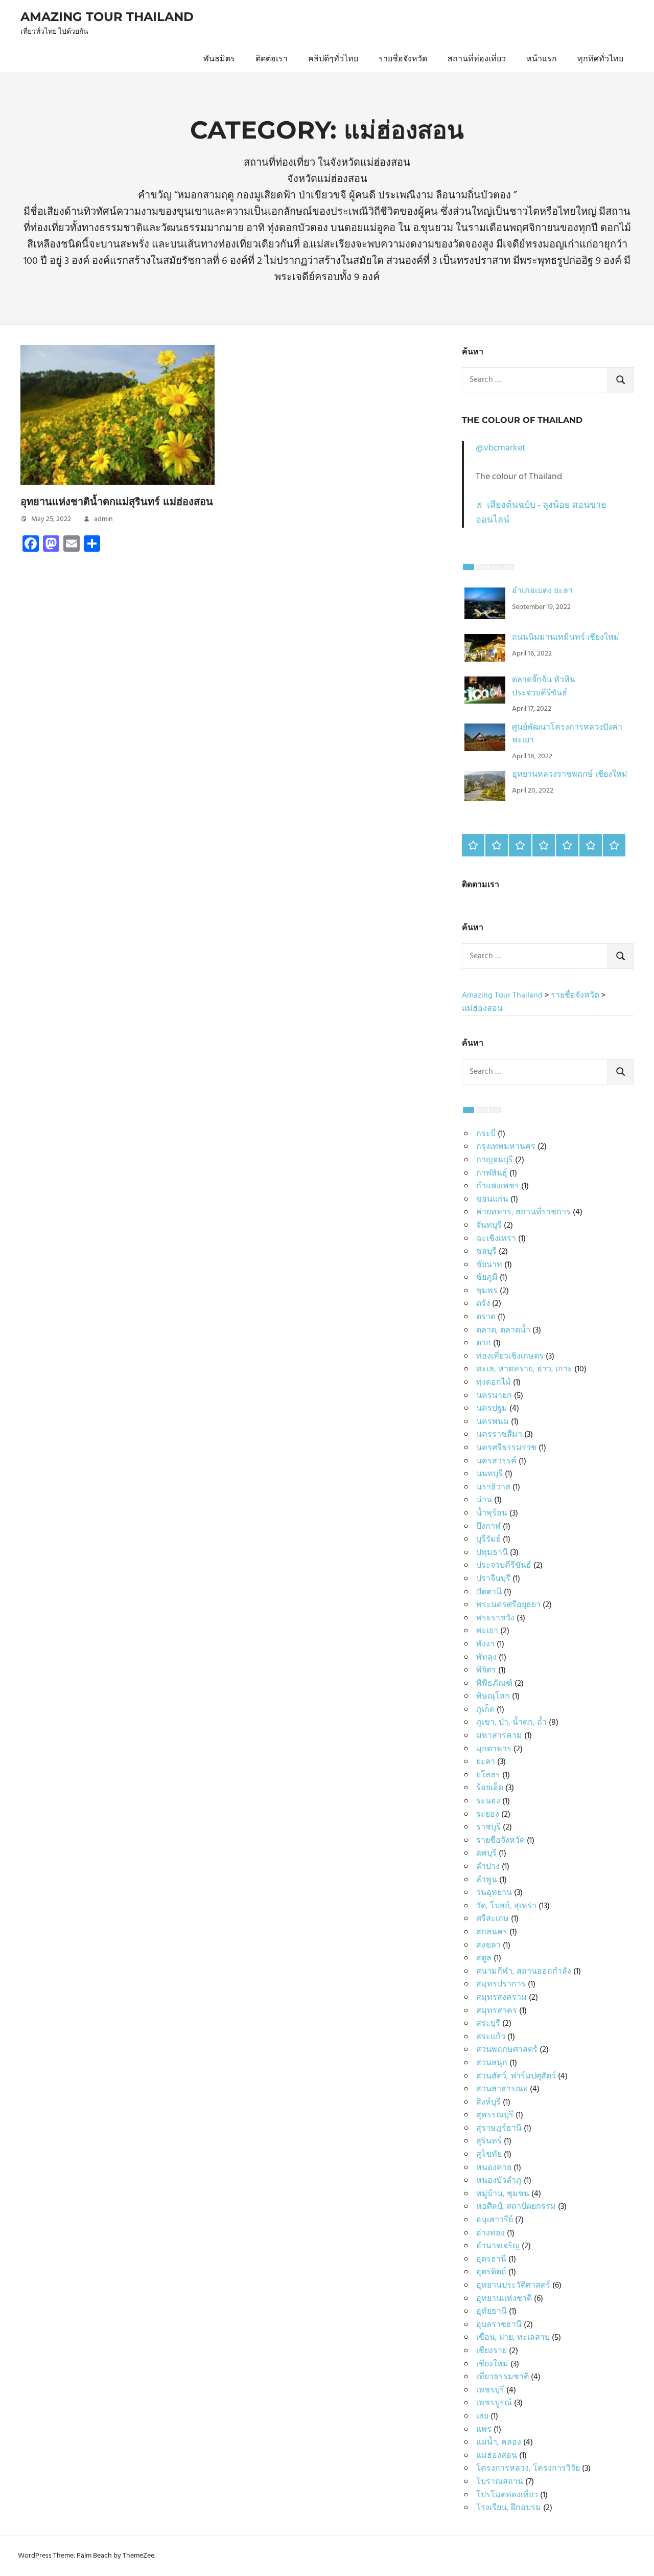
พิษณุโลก (493, 1697)
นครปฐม (492, 1409)
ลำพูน (487, 1880)
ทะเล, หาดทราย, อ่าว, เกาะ (524, 1369)
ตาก (484, 1343)
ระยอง (488, 1815)
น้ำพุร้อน (492, 1513)
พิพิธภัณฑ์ (494, 1684)
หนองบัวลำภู (499, 2181)
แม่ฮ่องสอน (497, 2456)
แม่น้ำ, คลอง (499, 2443)
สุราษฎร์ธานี (499, 2129)
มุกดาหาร (494, 1749)
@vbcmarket (501, 448)
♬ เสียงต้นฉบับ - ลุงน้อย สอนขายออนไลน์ (541, 513)
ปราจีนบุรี (493, 1579)
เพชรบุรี (490, 2390)
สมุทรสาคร (497, 2011)
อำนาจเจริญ (498, 2246)
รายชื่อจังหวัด (403, 59)
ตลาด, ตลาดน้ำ (503, 1330)
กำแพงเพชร (498, 1186)
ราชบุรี (488, 1827)
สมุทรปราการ (501, 1984)
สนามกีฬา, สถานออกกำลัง (524, 1972)
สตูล (484, 1958)
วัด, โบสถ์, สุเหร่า (506, 1906)
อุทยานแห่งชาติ (504, 2299)
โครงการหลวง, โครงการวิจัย (528, 2469)
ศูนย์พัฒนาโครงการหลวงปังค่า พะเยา (567, 734)
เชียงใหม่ (492, 2364)
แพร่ (484, 2430)
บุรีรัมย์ (488, 1540)
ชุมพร (487, 1291)
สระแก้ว (491, 2037)
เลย (482, 2416)
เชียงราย (492, 2351)
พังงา (485, 1644)
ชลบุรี (486, 1252)
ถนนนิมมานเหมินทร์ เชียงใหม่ (566, 638)
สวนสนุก (492, 2063)
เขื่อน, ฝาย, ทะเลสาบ (513, 2338)
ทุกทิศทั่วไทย (600, 59)
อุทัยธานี (492, 2312)
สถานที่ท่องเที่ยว (477, 59)
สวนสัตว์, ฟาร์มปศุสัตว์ (516, 2076)
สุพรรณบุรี (495, 2115)
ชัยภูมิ (487, 1278)
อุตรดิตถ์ (491, 2272)
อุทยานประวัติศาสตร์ (513, 2286)
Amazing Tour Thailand (107, 17)
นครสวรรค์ (496, 1461)
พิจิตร (486, 1670)
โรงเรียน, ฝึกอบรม (509, 2508)
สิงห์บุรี (488, 2103)
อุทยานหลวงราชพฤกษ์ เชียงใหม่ (570, 775)
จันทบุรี (489, 1226)
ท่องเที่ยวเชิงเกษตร (510, 1357)
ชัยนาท (489, 1265)
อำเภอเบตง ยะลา (542, 591)
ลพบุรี (486, 1854)
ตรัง (483, 1304)
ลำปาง (488, 1867)
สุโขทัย (489, 2155)
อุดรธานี (491, 2259)
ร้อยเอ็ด (490, 1788)
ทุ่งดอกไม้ (494, 1383)
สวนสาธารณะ (502, 2089)
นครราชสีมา (499, 1435)
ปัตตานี (489, 1592)
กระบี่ (486, 1134)
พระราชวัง (495, 1618)
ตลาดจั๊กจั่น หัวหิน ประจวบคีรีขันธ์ (544, 687)
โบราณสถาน (500, 2482)
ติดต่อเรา (272, 59)
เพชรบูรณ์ (494, 2403)
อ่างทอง (491, 2233)
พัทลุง (486, 1658)
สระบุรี (488, 2024)
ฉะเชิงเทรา (496, 1239)
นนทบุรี (489, 1474)
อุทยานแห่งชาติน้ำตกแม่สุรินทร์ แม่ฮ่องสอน (117, 502)
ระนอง (488, 1801)
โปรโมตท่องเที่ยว (507, 2495)
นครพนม (493, 1422)
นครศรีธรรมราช (506, 1448)
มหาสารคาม (499, 1736)
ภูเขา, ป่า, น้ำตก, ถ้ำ (511, 1723)
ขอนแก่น (492, 1200)
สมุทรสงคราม (501, 1998)
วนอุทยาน (494, 1893)
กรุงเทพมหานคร (506, 1147)
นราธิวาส (493, 1487)
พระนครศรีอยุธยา (508, 1605)
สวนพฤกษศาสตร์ (507, 2050)
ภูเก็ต (485, 1710)
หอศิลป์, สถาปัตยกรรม (516, 2207)
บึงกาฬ (488, 1527)
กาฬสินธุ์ (492, 1173)
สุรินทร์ (489, 2141)
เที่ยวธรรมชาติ (503, 2377)
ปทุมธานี (492, 1553)
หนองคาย (494, 2168)
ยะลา (486, 1762)
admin (103, 519)
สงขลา (488, 1946)
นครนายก (494, 1396)
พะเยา (487, 1631)
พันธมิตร (219, 59)
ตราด (486, 1317)
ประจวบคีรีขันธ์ (504, 1566)
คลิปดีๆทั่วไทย (333, 59)
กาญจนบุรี (495, 1160)
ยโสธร (488, 1775)
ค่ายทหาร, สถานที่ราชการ (523, 1212)
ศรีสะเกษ (493, 1919)
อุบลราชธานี (499, 2325)
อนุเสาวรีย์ (495, 2220)
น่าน (484, 1500)
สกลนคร (492, 1932)
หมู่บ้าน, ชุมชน (503, 2194)
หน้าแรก (542, 59)
